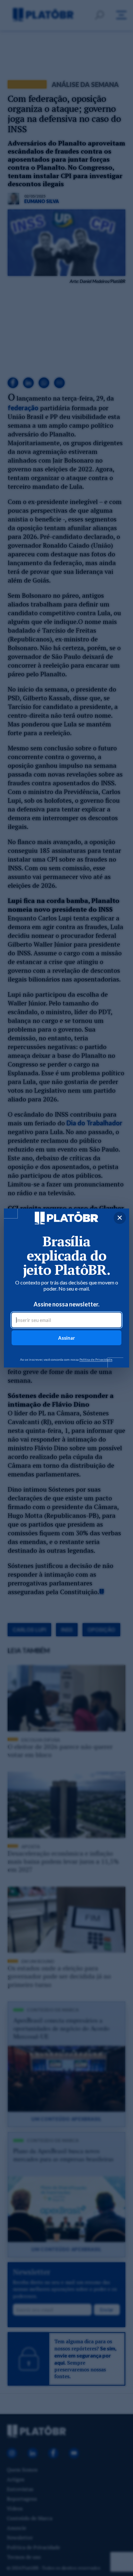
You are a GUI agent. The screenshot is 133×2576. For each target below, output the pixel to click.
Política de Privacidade (96, 1359)
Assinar (66, 1338)
